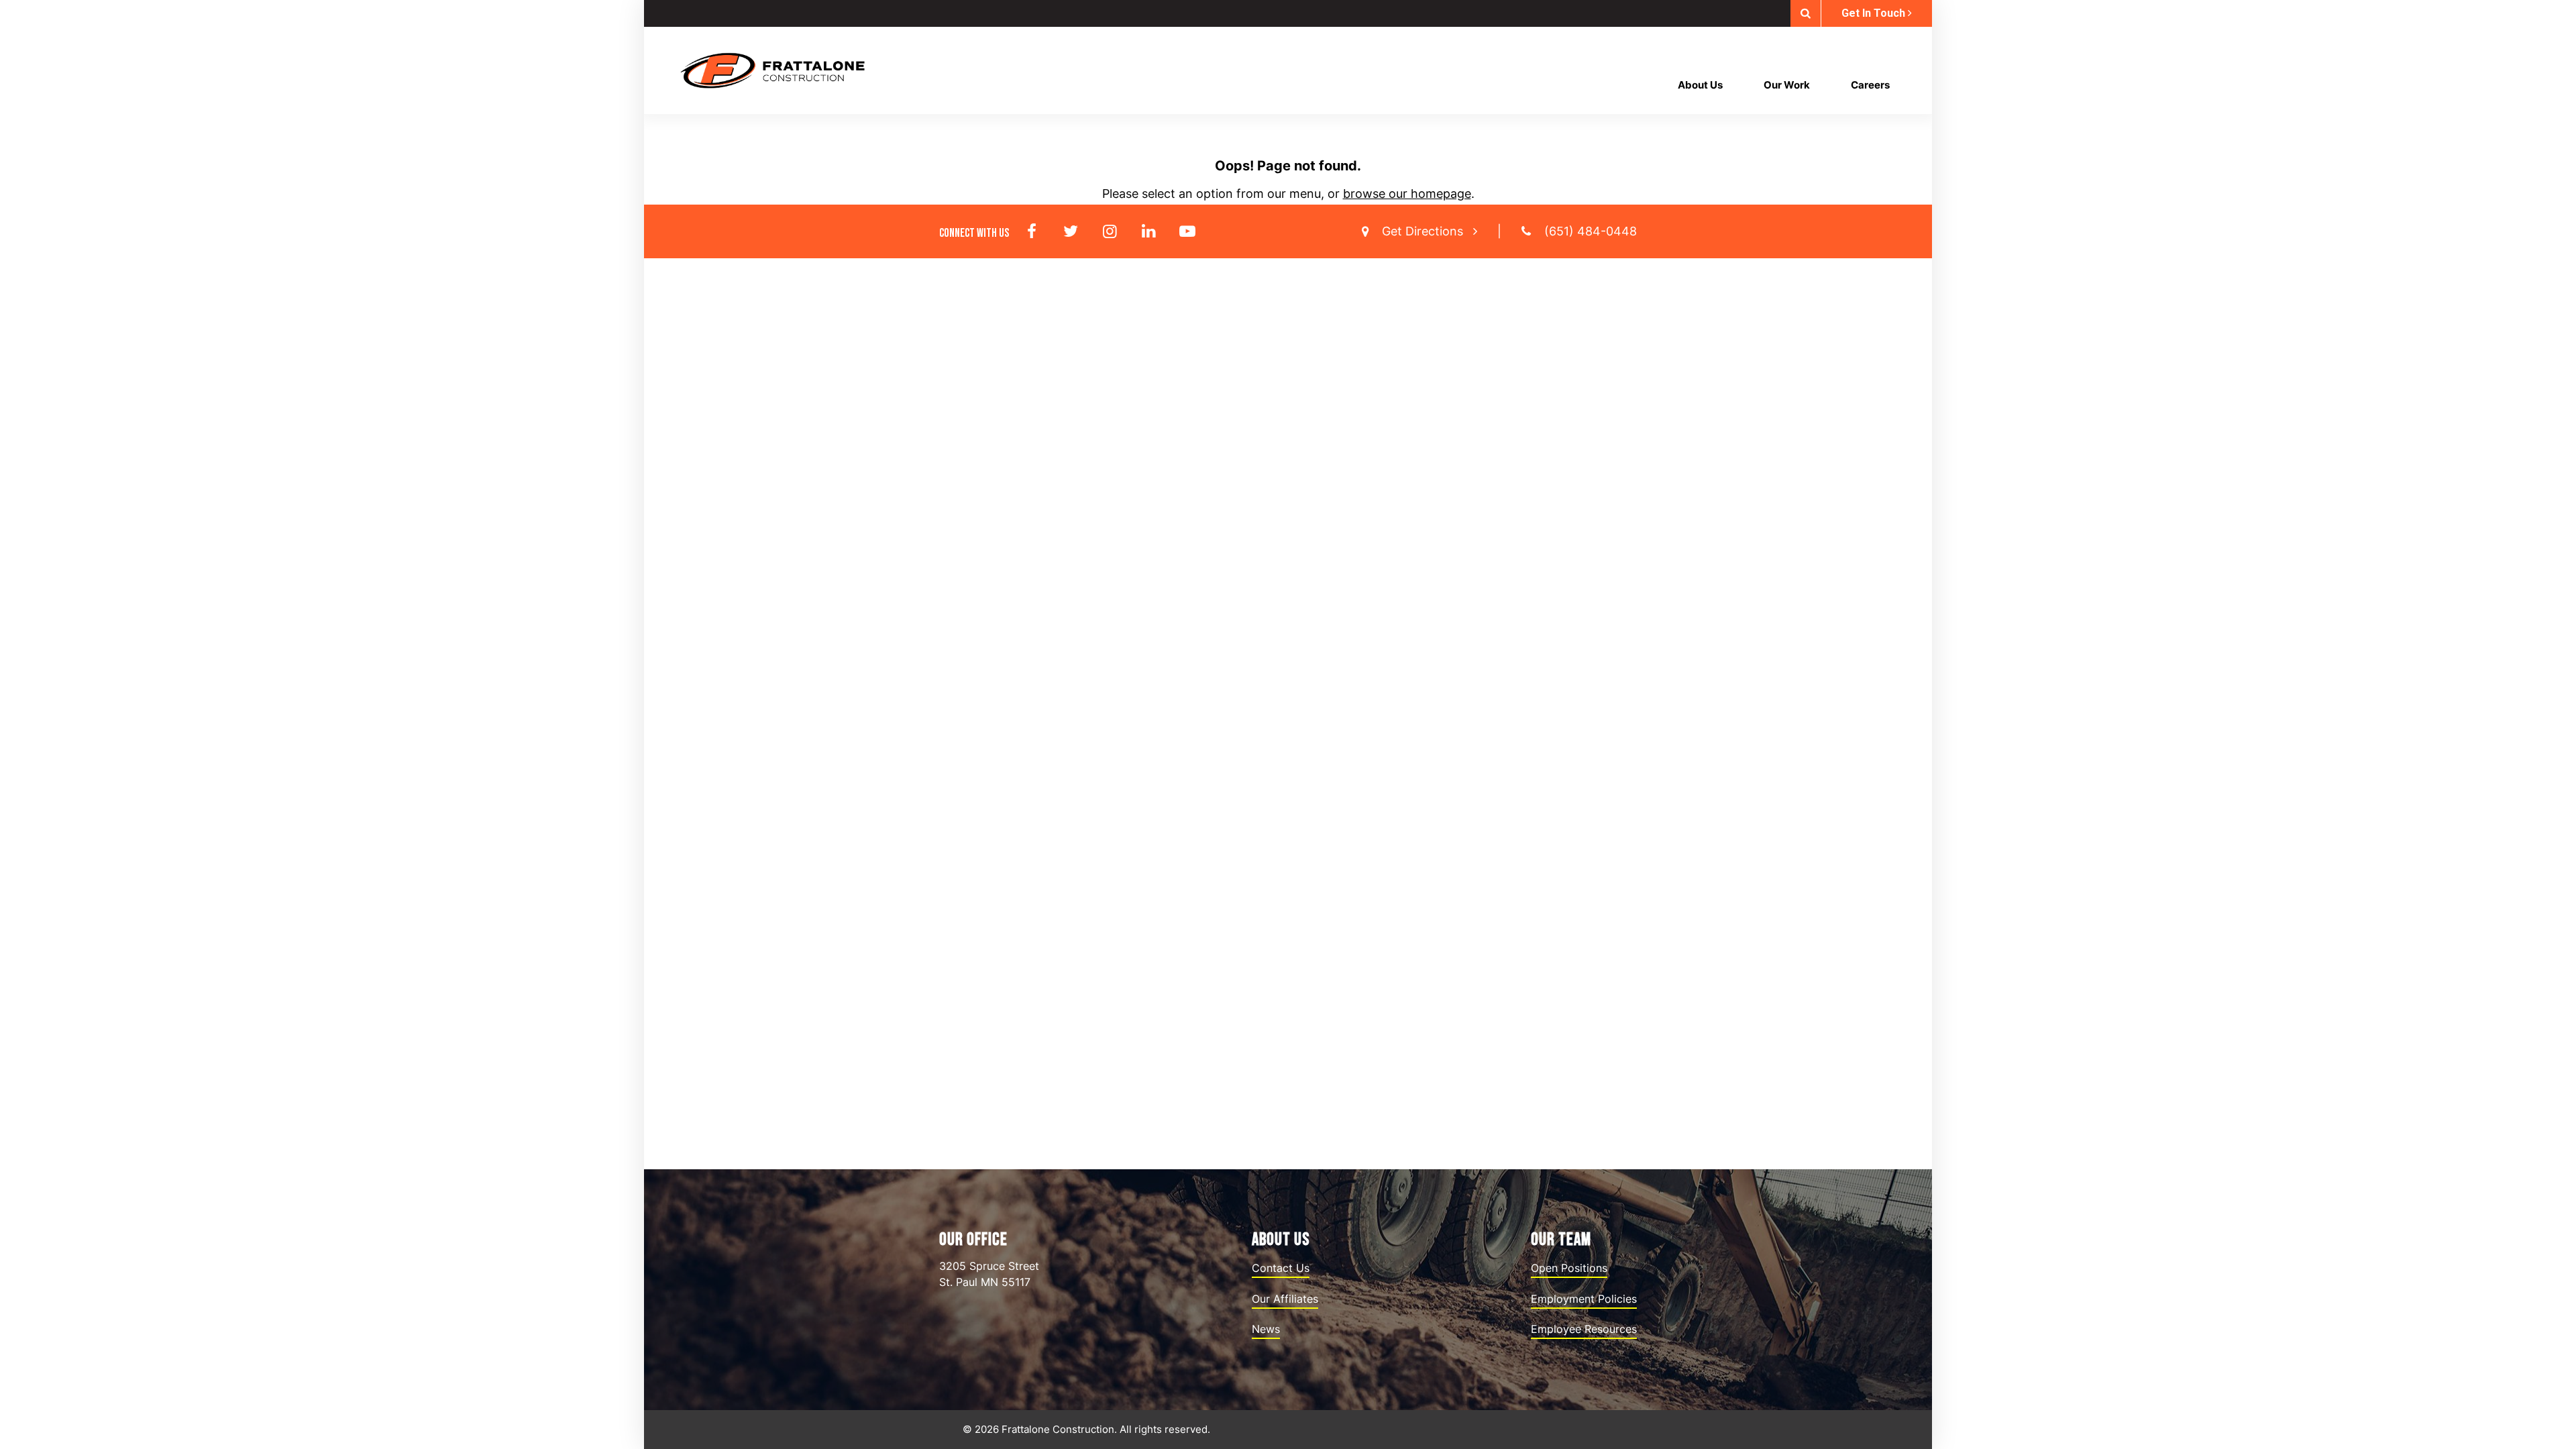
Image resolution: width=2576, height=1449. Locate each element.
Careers (1870, 85)
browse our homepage (1407, 194)
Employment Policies (1584, 1299)
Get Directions (1424, 231)
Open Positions (1569, 1268)
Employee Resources (1584, 1329)
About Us (1700, 85)
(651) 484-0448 (1591, 231)
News (1266, 1329)
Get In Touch (1875, 13)
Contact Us (1281, 1268)
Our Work (1787, 85)
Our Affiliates (1285, 1299)
